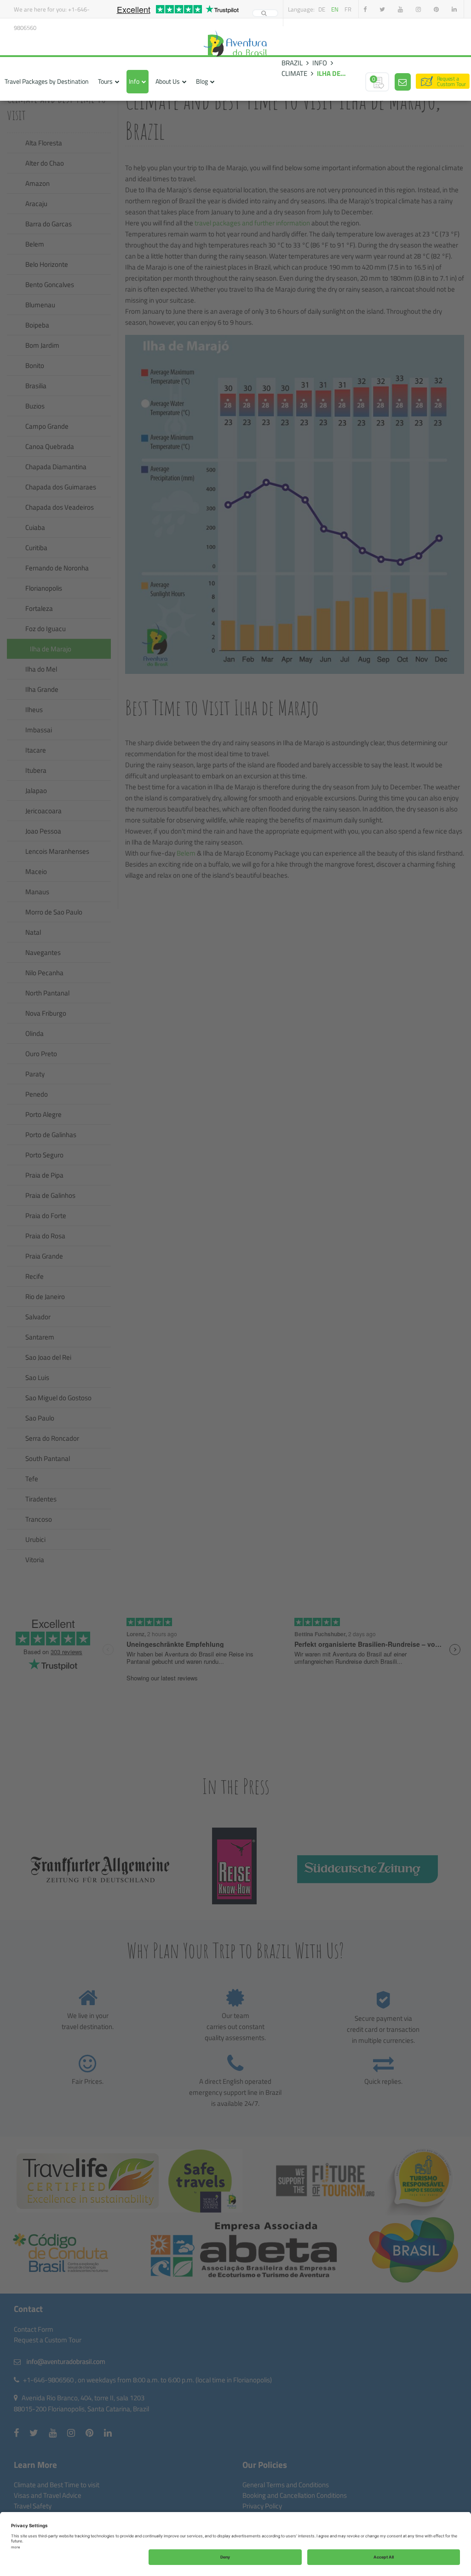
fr (348, 9)
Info (134, 81)
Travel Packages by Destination (47, 81)
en (335, 9)
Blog (202, 81)
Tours (105, 81)
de (322, 9)
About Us (168, 81)
